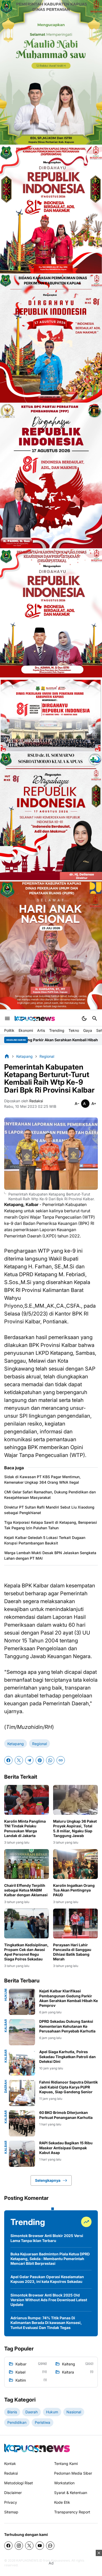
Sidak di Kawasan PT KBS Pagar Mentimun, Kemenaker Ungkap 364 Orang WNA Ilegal (42, 1479)
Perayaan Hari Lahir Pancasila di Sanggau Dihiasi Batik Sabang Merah (72, 1952)
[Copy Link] (61, 1760)
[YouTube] (40, 2546)
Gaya (88, 1030)
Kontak (10, 2463)
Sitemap (11, 2512)
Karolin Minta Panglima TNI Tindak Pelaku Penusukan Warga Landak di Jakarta (25, 1828)
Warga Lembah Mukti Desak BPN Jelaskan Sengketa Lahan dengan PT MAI (50, 1555)
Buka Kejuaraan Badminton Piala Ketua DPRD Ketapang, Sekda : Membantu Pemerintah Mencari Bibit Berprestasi (50, 2259)
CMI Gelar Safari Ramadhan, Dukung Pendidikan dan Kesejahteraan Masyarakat (50, 1495)
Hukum (6, 1995)
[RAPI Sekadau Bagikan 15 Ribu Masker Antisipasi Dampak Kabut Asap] (22, 2154)
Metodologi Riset (19, 2483)
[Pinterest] (40, 1760)
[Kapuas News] (35, 1018)
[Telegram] (29, 1760)
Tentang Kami (66, 2463)
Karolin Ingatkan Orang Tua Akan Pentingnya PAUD (74, 1890)
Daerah (6, 2086)
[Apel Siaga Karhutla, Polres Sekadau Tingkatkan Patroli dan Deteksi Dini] (22, 2063)
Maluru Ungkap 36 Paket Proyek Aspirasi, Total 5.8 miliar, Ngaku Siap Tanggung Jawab (75, 1828)
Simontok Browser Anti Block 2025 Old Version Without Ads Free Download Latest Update (49, 2300)
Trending (57, 1030)
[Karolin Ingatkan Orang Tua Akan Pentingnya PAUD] (75, 1864)
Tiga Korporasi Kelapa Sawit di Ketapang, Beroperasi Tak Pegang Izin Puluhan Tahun (51, 1525)
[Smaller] (77, 1104)
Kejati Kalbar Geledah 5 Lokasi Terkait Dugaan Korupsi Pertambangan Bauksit (45, 1540)
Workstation (64, 2483)
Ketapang (16, 1744)
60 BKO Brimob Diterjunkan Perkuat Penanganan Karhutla (66, 2115)
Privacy (11, 2502)
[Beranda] (7, 1056)
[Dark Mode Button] (84, 1018)
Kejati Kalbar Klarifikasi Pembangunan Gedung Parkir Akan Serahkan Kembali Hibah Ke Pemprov (69, 1998)
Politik (9, 1030)
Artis (41, 1030)
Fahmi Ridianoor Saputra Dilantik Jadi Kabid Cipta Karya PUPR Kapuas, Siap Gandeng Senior (69, 2087)
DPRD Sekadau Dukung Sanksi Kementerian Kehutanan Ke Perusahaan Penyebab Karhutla (67, 2026)
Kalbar (6, 2026)
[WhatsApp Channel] (50, 2546)
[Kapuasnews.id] (37, 2448)
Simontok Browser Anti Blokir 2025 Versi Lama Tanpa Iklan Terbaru (47, 2238)
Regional (39, 1744)
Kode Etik (62, 2502)
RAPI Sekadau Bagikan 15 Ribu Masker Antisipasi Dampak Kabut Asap (66, 2148)
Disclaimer (13, 2493)
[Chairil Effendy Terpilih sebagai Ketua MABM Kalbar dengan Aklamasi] (27, 1864)
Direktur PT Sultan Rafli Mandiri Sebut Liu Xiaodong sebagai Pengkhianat (49, 1510)
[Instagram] (19, 2546)
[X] (19, 1760)
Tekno (74, 1030)
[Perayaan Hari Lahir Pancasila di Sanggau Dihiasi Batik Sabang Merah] (75, 1923)
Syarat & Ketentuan (71, 2493)
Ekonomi (26, 1030)
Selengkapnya (48, 2180)
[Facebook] (8, 1760)
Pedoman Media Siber (73, 2473)
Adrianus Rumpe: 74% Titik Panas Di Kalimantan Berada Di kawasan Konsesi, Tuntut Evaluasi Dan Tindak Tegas (46, 2323)
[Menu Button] (7, 1018)
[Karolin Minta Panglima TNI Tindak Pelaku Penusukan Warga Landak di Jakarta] (27, 1800)
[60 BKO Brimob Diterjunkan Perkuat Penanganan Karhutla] (22, 2123)
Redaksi (11, 2473)
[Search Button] (95, 1018)
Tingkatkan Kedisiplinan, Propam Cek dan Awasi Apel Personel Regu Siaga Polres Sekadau (26, 1952)
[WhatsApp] (50, 1760)
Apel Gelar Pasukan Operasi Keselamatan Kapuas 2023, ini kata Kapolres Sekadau (47, 2279)
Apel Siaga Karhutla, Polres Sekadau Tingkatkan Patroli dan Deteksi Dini (67, 2056)
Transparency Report (72, 2512)
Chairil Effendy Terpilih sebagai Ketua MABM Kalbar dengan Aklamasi (26, 1890)
